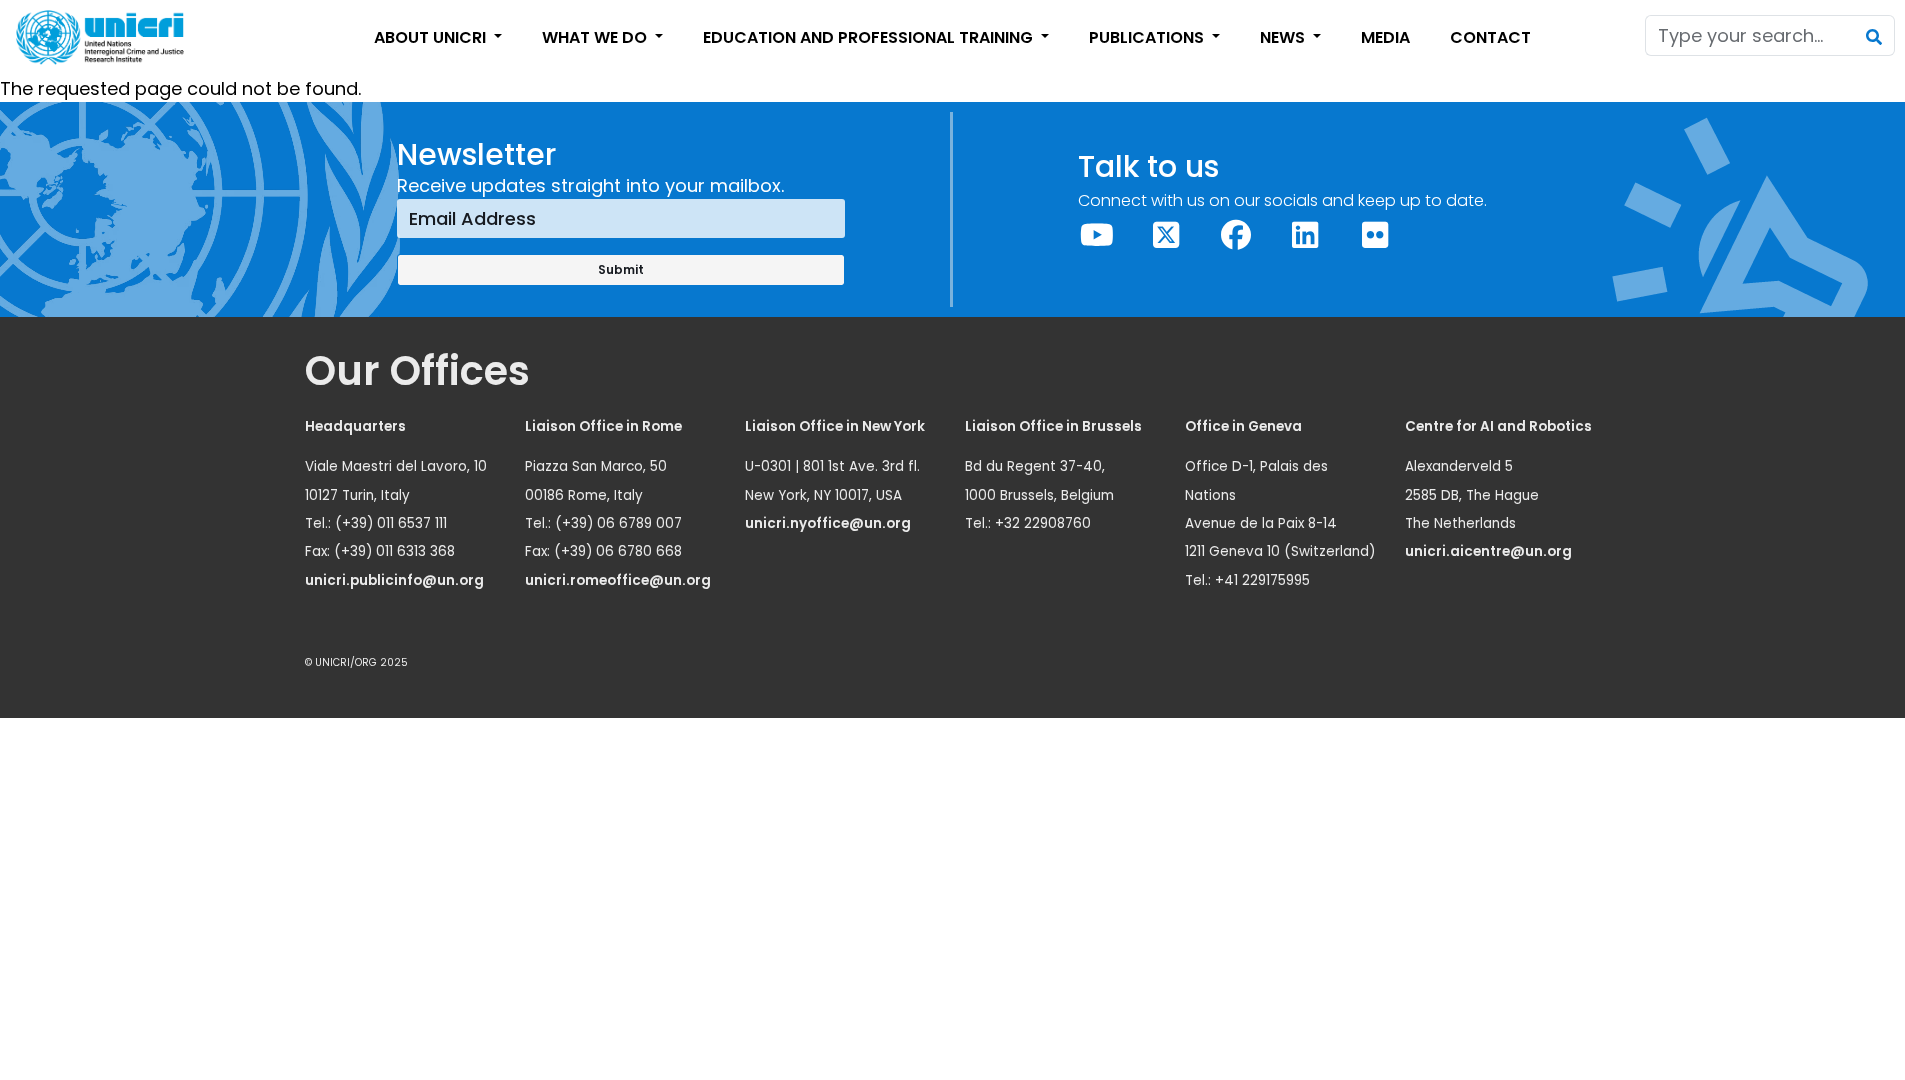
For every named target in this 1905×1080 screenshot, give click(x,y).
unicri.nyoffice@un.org (829, 523)
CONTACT (1490, 37)
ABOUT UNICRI (432, 37)
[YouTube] (1097, 235)
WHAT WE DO (596, 37)
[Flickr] (1375, 235)
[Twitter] (1167, 235)
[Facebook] (1236, 235)
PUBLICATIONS (1148, 37)
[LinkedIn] (1306, 235)
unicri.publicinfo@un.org (396, 580)
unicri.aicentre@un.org (1490, 551)
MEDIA (1385, 37)
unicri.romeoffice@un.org (619, 580)
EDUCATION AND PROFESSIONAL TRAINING (870, 37)
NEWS (1284, 37)
